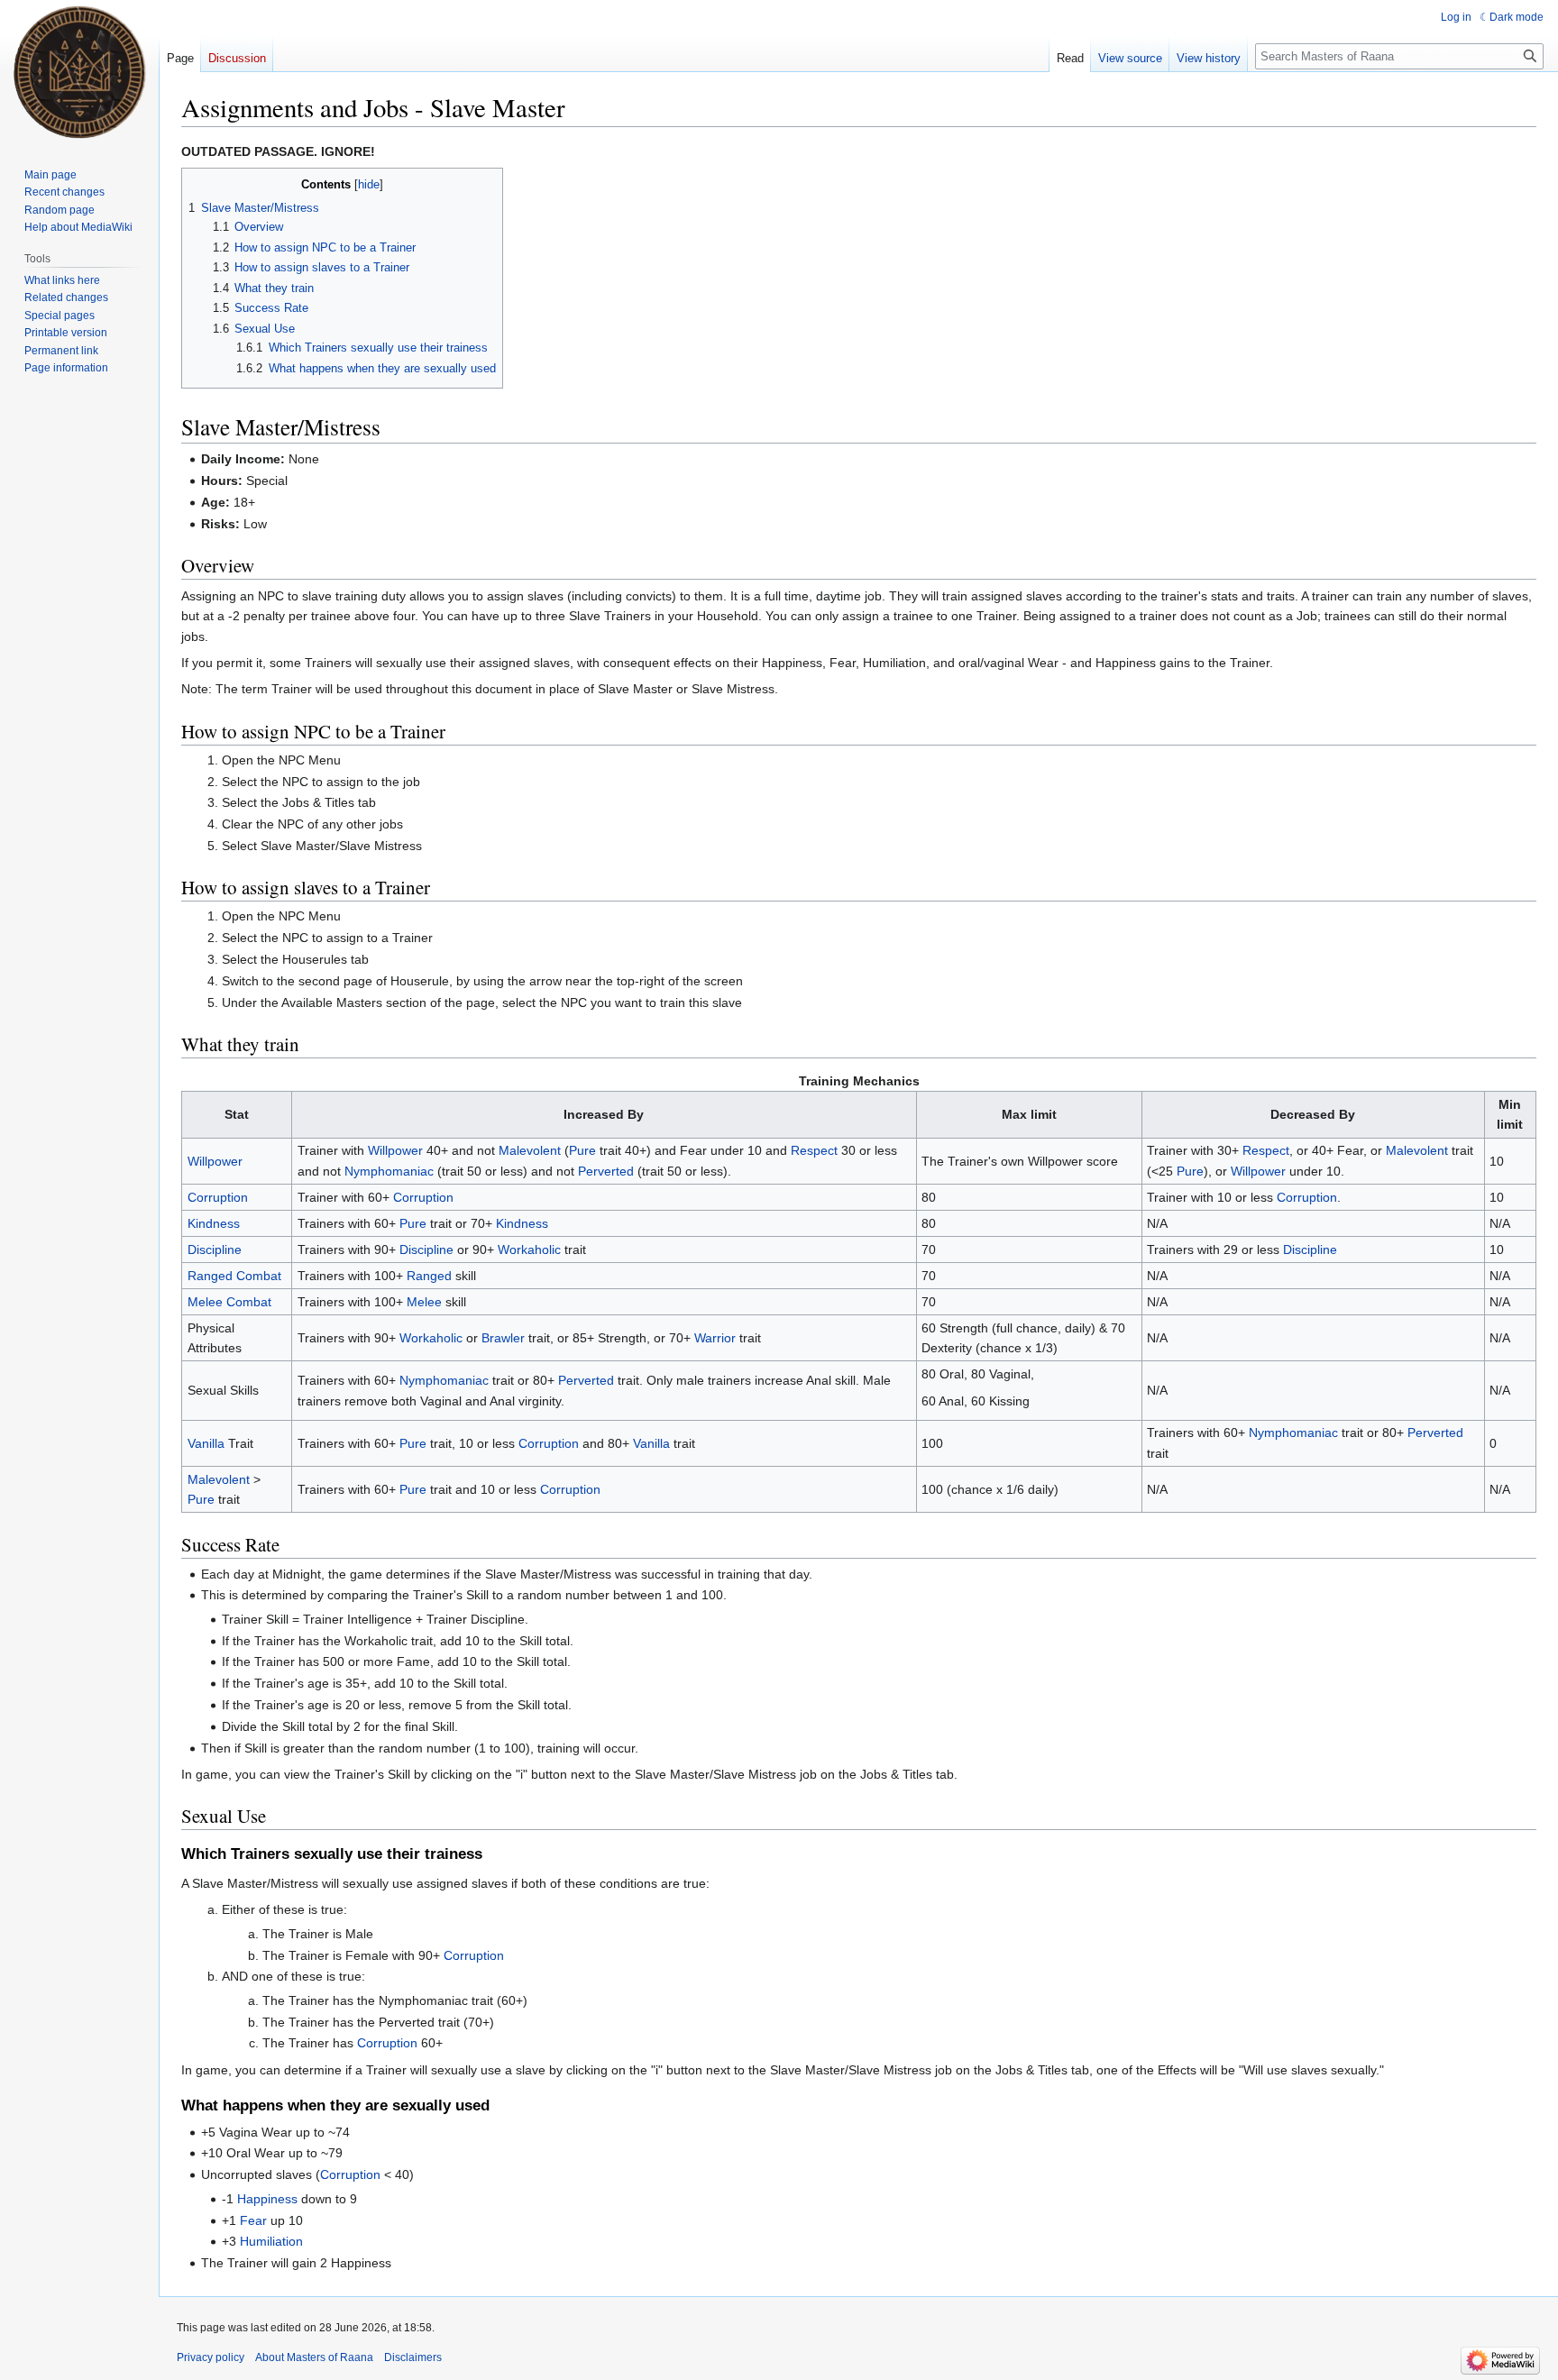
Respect (814, 1150)
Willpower (215, 1161)
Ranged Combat (234, 1276)
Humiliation (271, 2241)
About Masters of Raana (314, 2357)
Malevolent (530, 1150)
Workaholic (529, 1249)
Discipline (215, 1249)
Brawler (503, 1338)
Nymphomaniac (389, 1171)
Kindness (214, 1223)
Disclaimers (413, 2357)
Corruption (218, 1197)
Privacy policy (211, 2357)
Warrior (715, 1338)
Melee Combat (229, 1302)
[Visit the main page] (79, 72)
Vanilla (206, 1443)
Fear (253, 2220)
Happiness (267, 2199)
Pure (582, 1150)
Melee (424, 1302)
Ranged (429, 1276)
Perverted (606, 1171)
